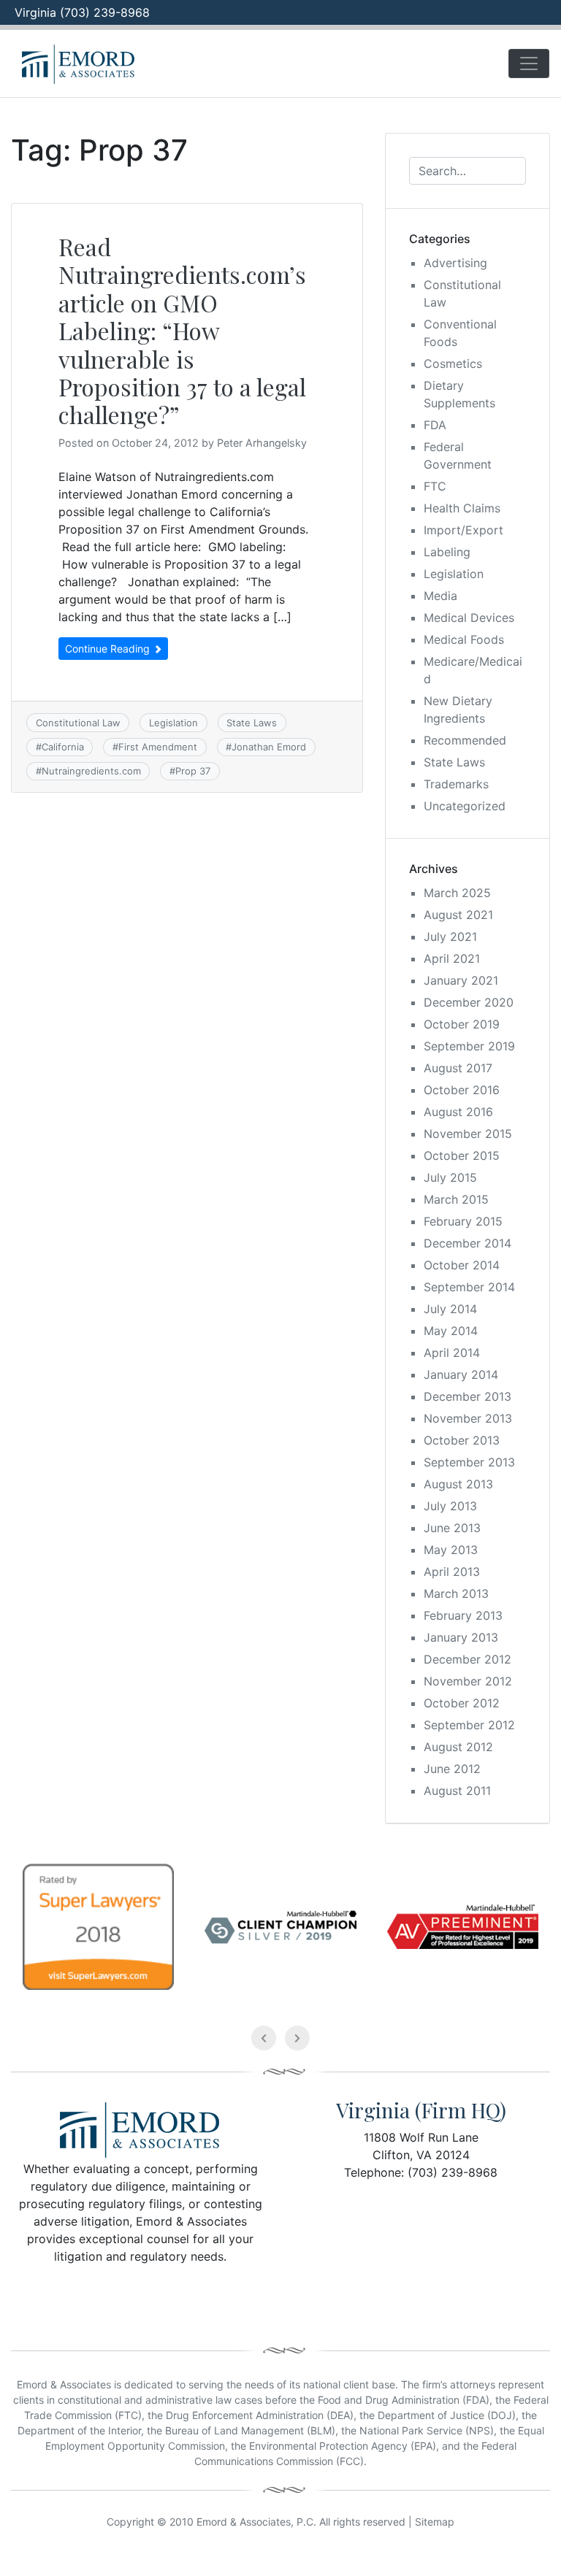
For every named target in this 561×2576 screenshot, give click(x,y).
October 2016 (462, 1090)
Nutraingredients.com (91, 771)
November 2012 (468, 1681)
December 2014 (467, 1243)
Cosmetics (453, 364)
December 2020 (469, 1002)
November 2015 (468, 1134)
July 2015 (450, 1177)
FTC (435, 486)
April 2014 (452, 1353)
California (63, 747)
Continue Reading (109, 649)
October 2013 (462, 1440)
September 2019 (469, 1046)
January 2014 (461, 1374)
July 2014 (450, 1309)
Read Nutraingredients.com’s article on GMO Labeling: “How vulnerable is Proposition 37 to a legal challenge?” (182, 330)
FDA (435, 425)
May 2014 (451, 1331)
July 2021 (450, 937)
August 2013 (458, 1484)
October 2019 (462, 1024)
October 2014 (462, 1265)
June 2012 (452, 1769)
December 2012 (467, 1659)
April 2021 (452, 958)
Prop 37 (193, 771)
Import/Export (463, 530)
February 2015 (463, 1221)
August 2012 (458, 1747)
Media (440, 596)
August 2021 (458, 915)
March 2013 (456, 1593)
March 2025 (457, 893)
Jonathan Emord (269, 747)
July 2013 (450, 1506)
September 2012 (469, 1725)
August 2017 (458, 1068)
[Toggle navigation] (529, 64)
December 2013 (467, 1396)
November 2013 (468, 1418)
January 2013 (461, 1637)
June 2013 (452, 1528)
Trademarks (456, 784)
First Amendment (158, 747)
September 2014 (469, 1287)
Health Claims (462, 508)
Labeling (447, 552)
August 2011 (457, 1791)
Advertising (455, 263)
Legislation (173, 723)
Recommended (465, 740)
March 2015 (456, 1199)
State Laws (252, 723)
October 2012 (462, 1703)
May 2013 (451, 1550)
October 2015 (462, 1156)
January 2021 (461, 980)
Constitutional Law (78, 723)
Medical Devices (469, 618)
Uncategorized (465, 806)
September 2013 (469, 1462)
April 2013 (452, 1572)
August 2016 (458, 1112)
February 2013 (463, 1615)
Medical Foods (464, 639)
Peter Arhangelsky (262, 443)
